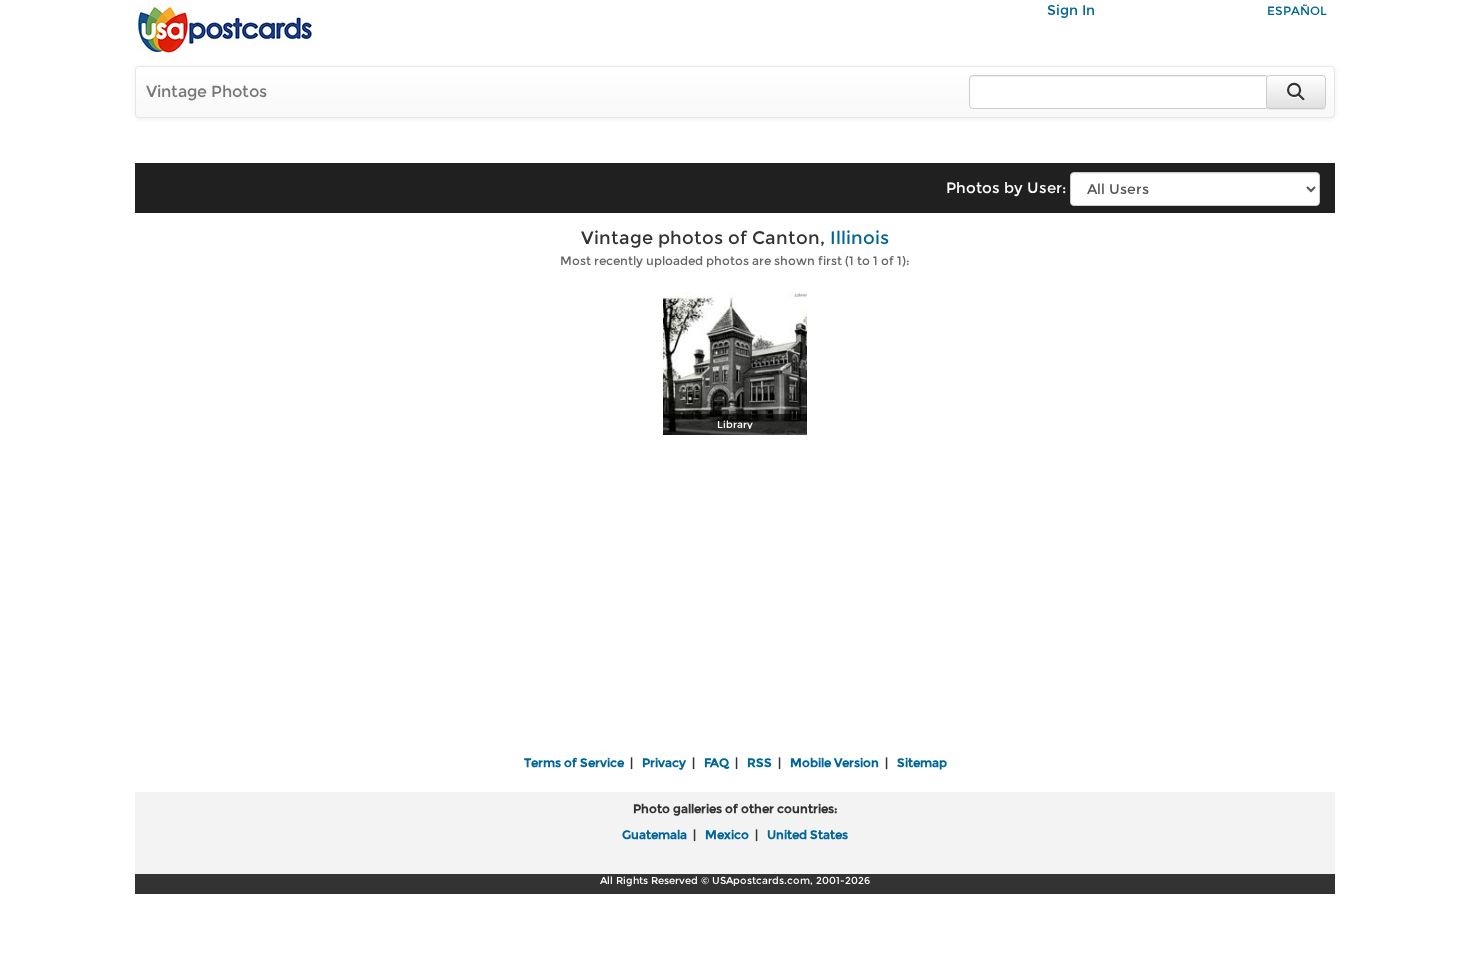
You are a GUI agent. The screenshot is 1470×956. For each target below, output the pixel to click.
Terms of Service (574, 762)
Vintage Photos (206, 91)
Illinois (859, 238)
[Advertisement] (735, 597)
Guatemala (654, 834)
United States (807, 834)
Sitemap (922, 762)
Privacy (664, 762)
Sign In (1071, 10)
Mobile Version (834, 762)
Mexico (727, 834)
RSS (759, 762)
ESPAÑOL (1297, 10)
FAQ (716, 762)
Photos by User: (1006, 187)
